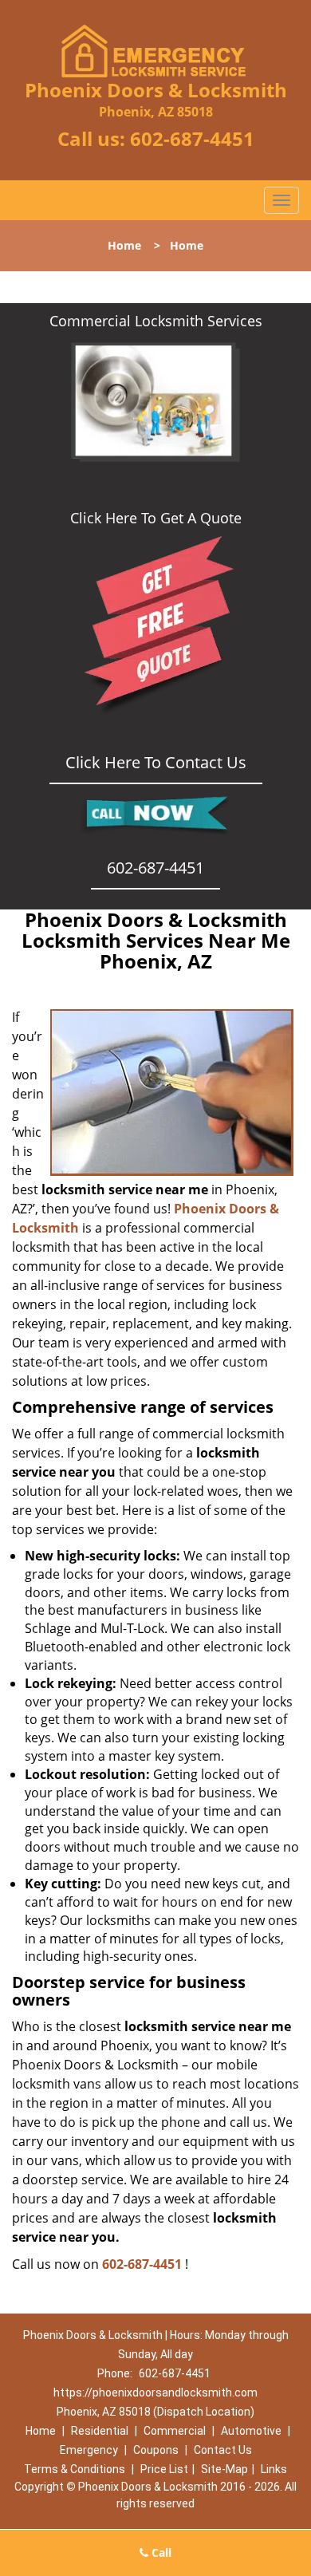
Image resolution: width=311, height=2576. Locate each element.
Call (160, 2552)
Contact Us (223, 2450)
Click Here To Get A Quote (156, 518)
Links (274, 2469)
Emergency (89, 2450)
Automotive (251, 2431)
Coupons (156, 2450)
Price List (164, 2469)
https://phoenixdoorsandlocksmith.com (155, 2393)
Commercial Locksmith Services (156, 321)
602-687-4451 (192, 138)
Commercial (175, 2431)
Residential (100, 2431)
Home (124, 245)
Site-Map (224, 2469)
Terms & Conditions (75, 2469)
